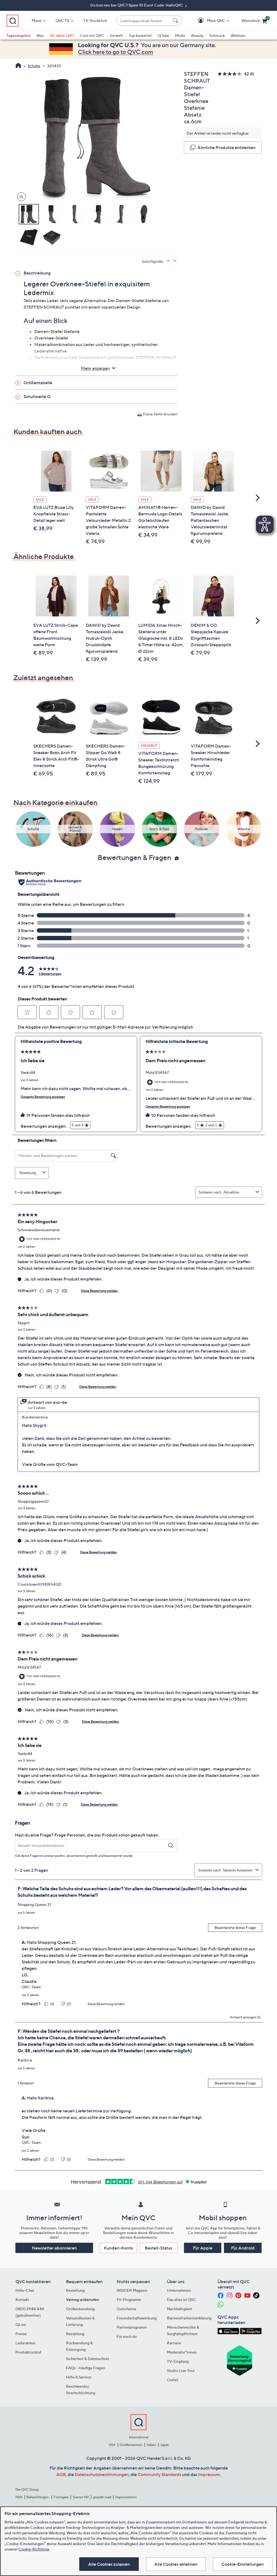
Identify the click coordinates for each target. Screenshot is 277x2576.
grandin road (102, 2497)
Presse (21, 2334)
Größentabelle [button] (38, 383)
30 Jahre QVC (62, 35)
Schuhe (34, 66)
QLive (21, 2324)
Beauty (197, 35)
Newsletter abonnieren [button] (54, 2248)
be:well (116, 35)
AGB (61, 2474)
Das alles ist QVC (182, 2299)
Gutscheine (126, 2309)
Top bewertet (140, 35)
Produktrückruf (28, 2352)
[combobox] (144, 21)
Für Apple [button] (203, 2248)
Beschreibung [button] (37, 273)
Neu (40, 35)
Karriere (174, 2343)
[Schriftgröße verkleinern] (175, 261)
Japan (164, 2445)
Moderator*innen (182, 2352)
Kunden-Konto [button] (118, 2248)
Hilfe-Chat (25, 2290)
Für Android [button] (243, 2248)
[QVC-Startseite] (18, 66)
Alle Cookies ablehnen (176, 2564)
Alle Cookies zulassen (109, 2564)
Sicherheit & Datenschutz (88, 2359)
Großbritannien (131, 2445)
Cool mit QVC (92, 35)
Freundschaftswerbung (137, 2318)
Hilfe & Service (79, 2377)
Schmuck (217, 35)
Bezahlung (75, 2334)
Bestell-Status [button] (159, 2248)
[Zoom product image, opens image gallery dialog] (20, 197)
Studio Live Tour (181, 2370)
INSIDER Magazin (132, 2290)
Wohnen (238, 35)
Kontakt (22, 2299)
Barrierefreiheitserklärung (189, 2318)
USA (112, 2445)
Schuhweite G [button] (37, 396)
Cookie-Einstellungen (243, 2564)
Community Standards (159, 2474)
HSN (19, 2497)
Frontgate (61, 2497)
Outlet (173, 2380)
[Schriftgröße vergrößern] (169, 261)
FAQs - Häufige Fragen (86, 2368)
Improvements (126, 2497)
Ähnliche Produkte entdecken (227, 147)
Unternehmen (179, 2290)
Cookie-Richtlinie (34, 2549)
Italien (151, 2445)
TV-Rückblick (95, 20)
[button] (208, 21)
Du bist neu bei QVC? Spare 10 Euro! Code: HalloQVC (137, 5)
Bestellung (75, 2290)
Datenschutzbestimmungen (102, 2474)
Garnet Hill (81, 2497)
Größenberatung (80, 2309)
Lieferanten (25, 2343)
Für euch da (127, 2336)
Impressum (209, 2474)
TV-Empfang (178, 2361)
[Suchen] (176, 21)
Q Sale (163, 35)
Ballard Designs (38, 2497)
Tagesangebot (19, 35)
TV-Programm (129, 2299)
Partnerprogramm (132, 2327)
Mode (180, 35)
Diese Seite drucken (160, 414)
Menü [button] (37, 20)
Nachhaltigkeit (179, 2309)
